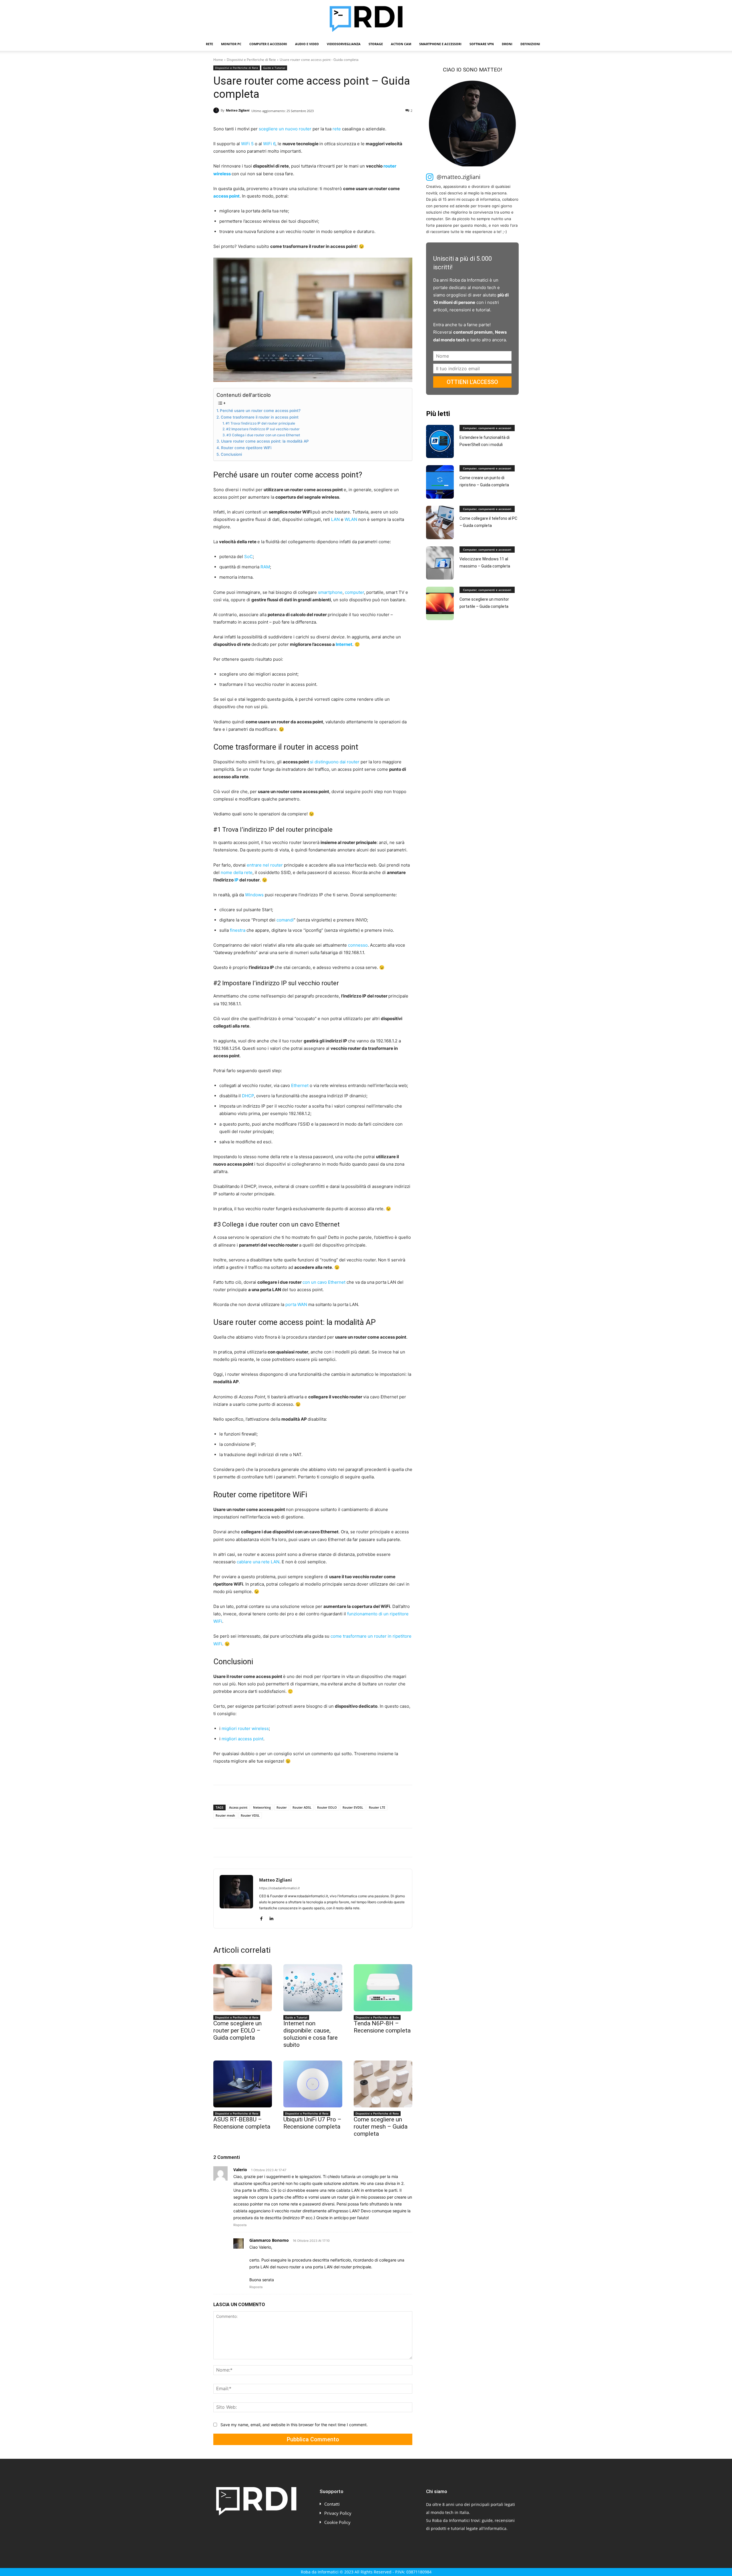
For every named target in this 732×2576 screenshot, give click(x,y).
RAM (265, 567)
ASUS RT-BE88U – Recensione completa (242, 2123)
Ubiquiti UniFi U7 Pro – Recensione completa (312, 2123)
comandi (285, 920)
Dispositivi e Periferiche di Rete (251, 60)
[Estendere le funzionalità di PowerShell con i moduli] (440, 442)
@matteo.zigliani (459, 177)
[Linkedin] (272, 1843)
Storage (376, 44)
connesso (358, 945)
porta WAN (296, 1304)
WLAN (351, 519)
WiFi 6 (269, 144)
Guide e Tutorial (274, 68)
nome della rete (237, 872)
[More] (313, 1843)
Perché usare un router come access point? (260, 411)
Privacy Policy (338, 2513)
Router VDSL (250, 1815)
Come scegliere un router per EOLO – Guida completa (237, 2030)
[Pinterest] (245, 1843)
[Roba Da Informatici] (366, 19)
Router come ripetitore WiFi (246, 448)
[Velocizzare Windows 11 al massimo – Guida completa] (440, 563)
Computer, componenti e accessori (487, 428)
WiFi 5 (247, 144)
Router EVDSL (353, 1807)
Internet (344, 644)
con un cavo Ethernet (325, 1282)
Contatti (332, 2504)
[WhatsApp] (258, 1843)
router (390, 166)
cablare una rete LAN (258, 1562)
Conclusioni (231, 454)
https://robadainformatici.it (279, 1888)
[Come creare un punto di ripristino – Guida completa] (440, 482)
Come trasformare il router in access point (260, 417)
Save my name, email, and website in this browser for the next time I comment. (294, 2425)
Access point (238, 1807)
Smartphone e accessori (440, 44)
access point (226, 196)
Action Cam (401, 44)
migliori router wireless (245, 1728)
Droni (507, 44)
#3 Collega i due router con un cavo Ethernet (263, 435)
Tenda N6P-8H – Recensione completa (382, 2027)
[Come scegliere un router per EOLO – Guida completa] (243, 1988)
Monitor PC (231, 44)
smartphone (330, 592)
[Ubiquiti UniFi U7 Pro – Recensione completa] (313, 2084)
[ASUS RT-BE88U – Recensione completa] (243, 2084)
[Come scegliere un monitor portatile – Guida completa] (440, 603)
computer (354, 592)
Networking (262, 1807)
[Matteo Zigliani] (217, 110)
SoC (248, 557)
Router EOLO (327, 1807)
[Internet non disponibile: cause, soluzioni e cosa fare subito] (313, 1988)
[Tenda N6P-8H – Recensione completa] (383, 1988)
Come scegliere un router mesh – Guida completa (381, 2127)
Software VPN (482, 44)
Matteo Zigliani (238, 110)
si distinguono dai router (335, 762)
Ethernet (300, 1085)
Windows (254, 895)
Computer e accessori (268, 44)
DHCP (248, 1096)
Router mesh (225, 1815)
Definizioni (530, 44)
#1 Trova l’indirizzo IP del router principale (260, 423)
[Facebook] (219, 1843)
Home (218, 60)
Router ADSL (302, 1807)
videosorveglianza (344, 44)
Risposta (240, 2225)
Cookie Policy (337, 2522)
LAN (335, 519)
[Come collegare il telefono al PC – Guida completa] (440, 522)
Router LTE (377, 1807)
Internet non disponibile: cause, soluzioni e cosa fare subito (311, 2034)
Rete (209, 44)
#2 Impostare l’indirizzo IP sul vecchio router (263, 429)
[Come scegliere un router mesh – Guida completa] (383, 2084)
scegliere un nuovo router (286, 129)
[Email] (285, 1843)
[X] (232, 1843)
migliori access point (242, 1739)
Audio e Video (307, 44)
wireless (222, 174)
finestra (238, 930)
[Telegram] (298, 1843)
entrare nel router (265, 865)
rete (337, 129)
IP (236, 880)
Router (282, 1807)
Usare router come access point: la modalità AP (265, 441)
